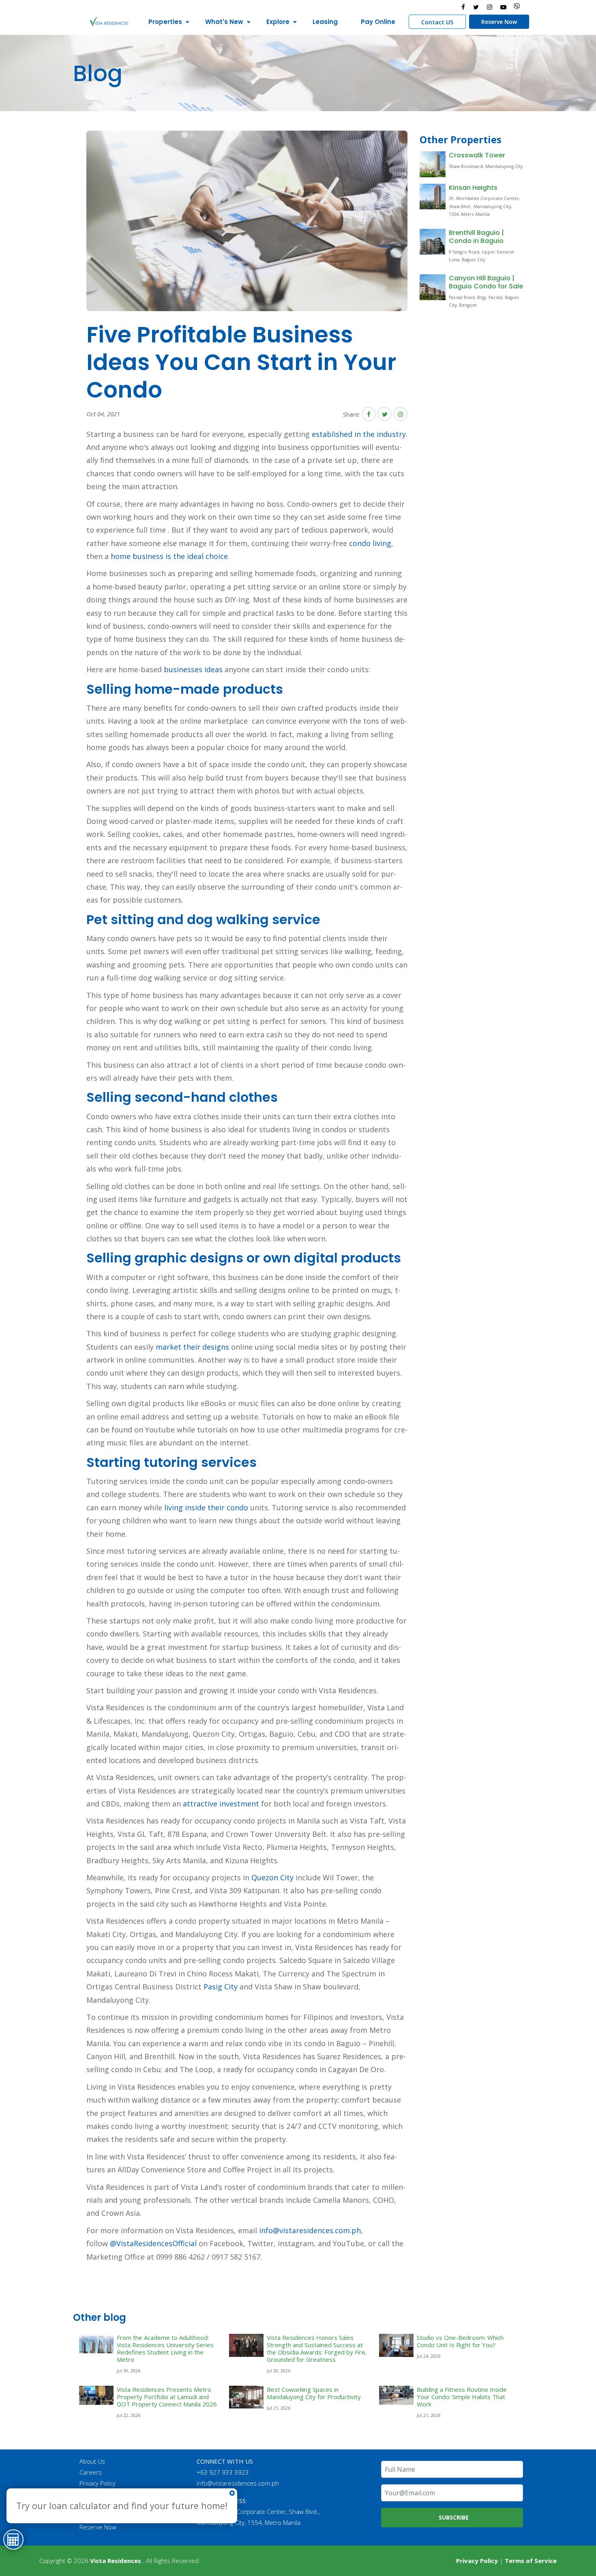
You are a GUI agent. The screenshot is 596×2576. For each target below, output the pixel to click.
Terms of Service (531, 2561)
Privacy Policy (98, 2483)
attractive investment (221, 1804)
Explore (278, 22)
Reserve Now (499, 22)
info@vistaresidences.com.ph (310, 2230)
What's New (224, 22)
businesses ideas (193, 669)
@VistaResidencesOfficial (152, 2243)
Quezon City (272, 1877)
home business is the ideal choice (169, 556)
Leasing (325, 22)
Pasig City (221, 1987)
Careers (91, 2472)
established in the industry (359, 434)
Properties (165, 22)
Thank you (93, 2505)
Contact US (437, 22)
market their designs (192, 1347)
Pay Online (378, 22)
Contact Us (94, 2494)
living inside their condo (206, 1507)
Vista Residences (116, 2561)
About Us (92, 2461)
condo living (370, 543)
